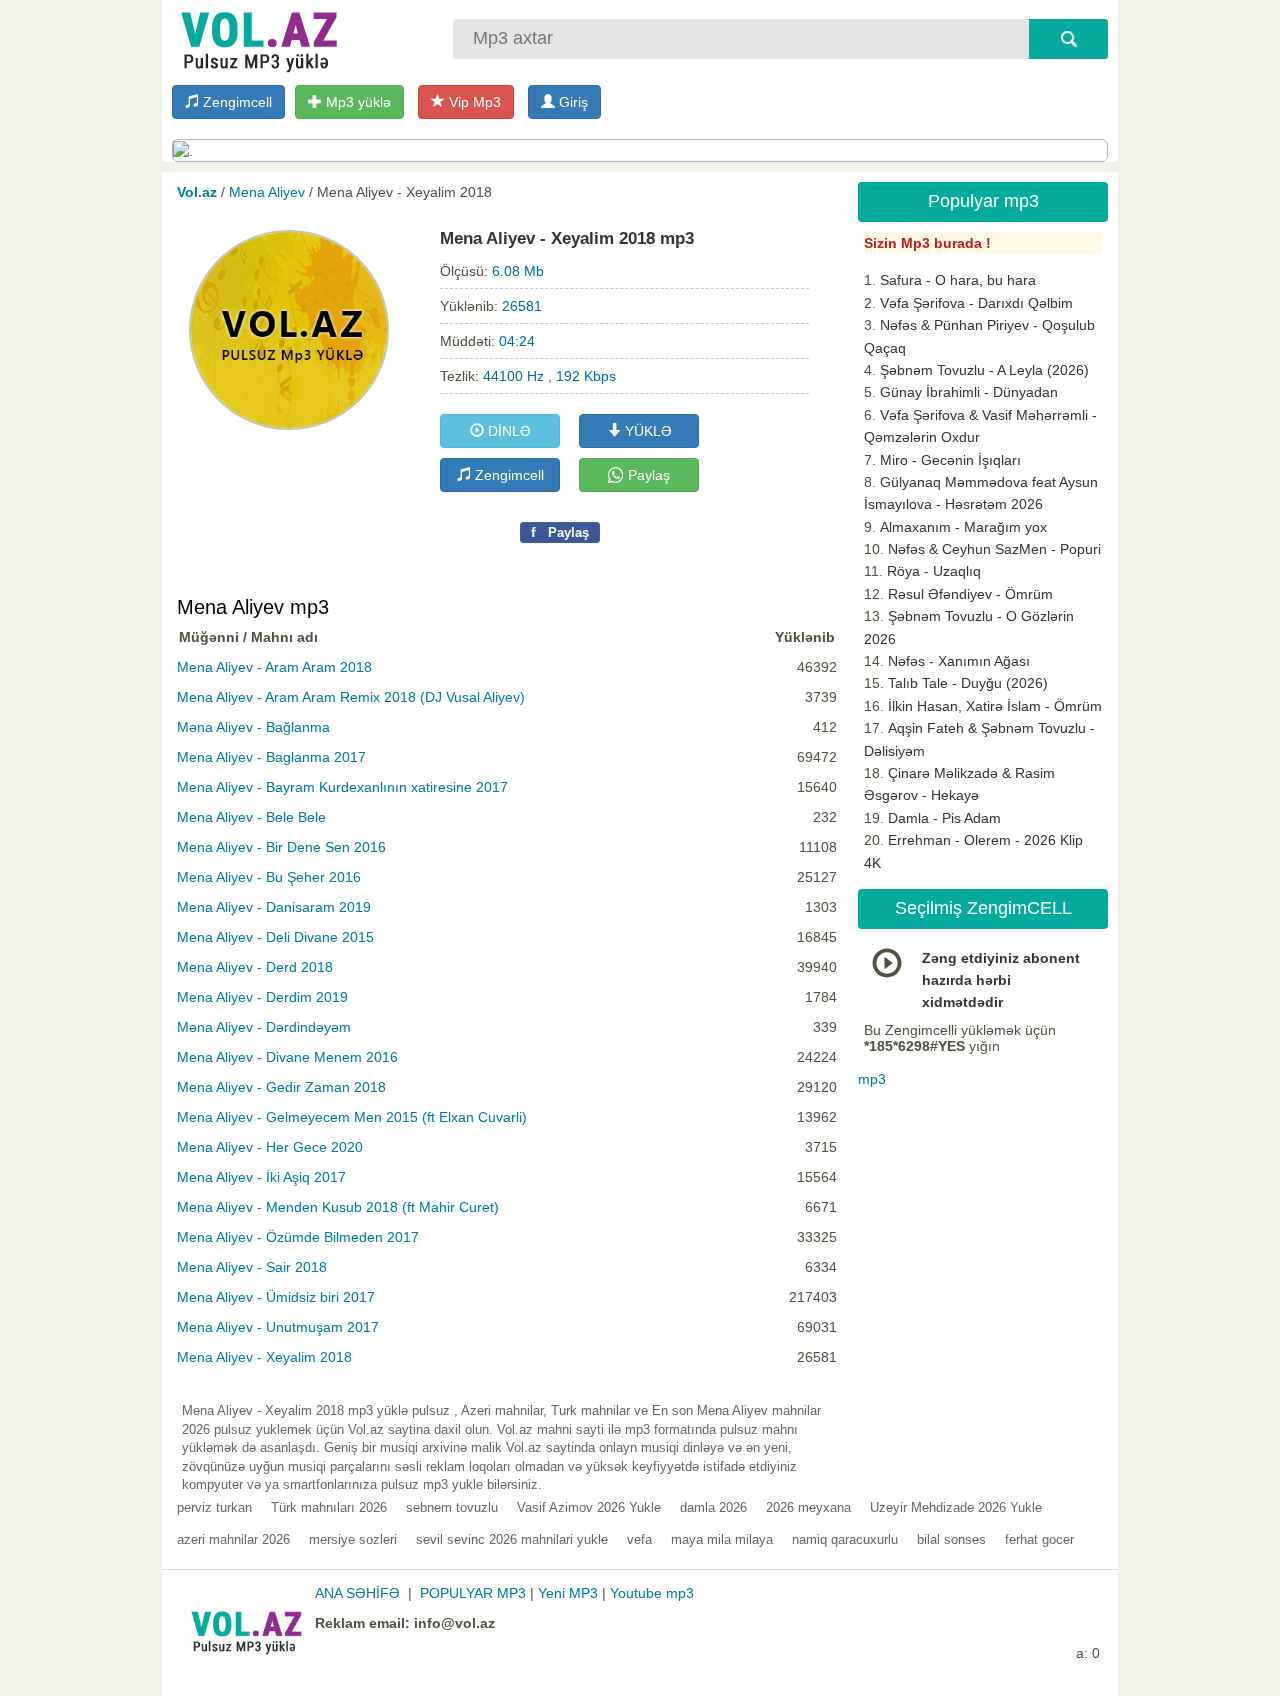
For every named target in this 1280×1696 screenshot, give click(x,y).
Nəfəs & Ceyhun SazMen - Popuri (994, 549)
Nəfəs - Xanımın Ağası (959, 661)
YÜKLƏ (646, 431)
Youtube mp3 (652, 1593)
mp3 (872, 1079)
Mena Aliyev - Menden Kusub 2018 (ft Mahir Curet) (338, 1207)
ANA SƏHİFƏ (357, 1593)
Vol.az (197, 192)
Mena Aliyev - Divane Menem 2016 (287, 1057)
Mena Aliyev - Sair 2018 (252, 1267)
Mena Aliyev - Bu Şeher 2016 (269, 877)
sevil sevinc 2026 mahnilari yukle (512, 1539)
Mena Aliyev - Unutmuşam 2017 (278, 1327)
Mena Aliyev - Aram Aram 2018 (274, 667)
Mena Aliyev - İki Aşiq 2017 (261, 1177)
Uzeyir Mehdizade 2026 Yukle (956, 1507)
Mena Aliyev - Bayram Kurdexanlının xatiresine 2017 (342, 787)
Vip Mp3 (473, 102)
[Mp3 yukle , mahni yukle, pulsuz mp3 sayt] (257, 37)
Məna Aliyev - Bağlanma (253, 727)
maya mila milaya (722, 1539)
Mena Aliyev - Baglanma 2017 (271, 757)
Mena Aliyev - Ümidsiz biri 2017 (276, 1297)
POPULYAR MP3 (473, 1593)
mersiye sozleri (353, 1539)
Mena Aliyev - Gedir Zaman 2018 (281, 1087)
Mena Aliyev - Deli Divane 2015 (275, 937)
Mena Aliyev (267, 192)
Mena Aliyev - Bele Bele (251, 817)
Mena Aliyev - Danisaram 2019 (274, 907)
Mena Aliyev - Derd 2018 (255, 967)
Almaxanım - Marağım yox (963, 527)
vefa (639, 1539)
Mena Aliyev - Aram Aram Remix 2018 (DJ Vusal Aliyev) (351, 697)
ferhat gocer (1039, 1539)
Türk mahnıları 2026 (329, 1507)
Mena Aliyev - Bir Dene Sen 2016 (281, 847)
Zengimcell (235, 102)
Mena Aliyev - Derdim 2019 (262, 997)
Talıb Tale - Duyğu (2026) (968, 683)
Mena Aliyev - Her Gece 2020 (270, 1147)
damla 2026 (713, 1507)
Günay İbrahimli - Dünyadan (969, 392)
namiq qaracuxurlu (845, 1539)
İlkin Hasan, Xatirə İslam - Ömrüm (995, 706)
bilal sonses (951, 1539)
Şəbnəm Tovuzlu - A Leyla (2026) (984, 370)
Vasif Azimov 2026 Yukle (589, 1507)
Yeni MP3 (568, 1593)
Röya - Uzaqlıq (934, 571)
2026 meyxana (808, 1507)
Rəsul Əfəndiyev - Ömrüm (970, 594)
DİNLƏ (507, 431)
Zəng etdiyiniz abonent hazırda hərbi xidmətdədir (1001, 980)
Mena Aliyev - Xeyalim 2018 (264, 1357)
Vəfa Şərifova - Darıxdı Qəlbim (976, 303)
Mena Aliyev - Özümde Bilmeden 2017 (298, 1237)
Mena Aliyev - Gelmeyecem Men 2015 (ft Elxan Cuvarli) (352, 1117)
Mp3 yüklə (356, 102)
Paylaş (647, 475)
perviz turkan (214, 1507)
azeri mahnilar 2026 (233, 1539)
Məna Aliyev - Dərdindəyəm (264, 1027)
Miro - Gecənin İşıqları (950, 460)
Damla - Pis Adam (944, 818)
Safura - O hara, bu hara (958, 280)
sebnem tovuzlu (452, 1507)
